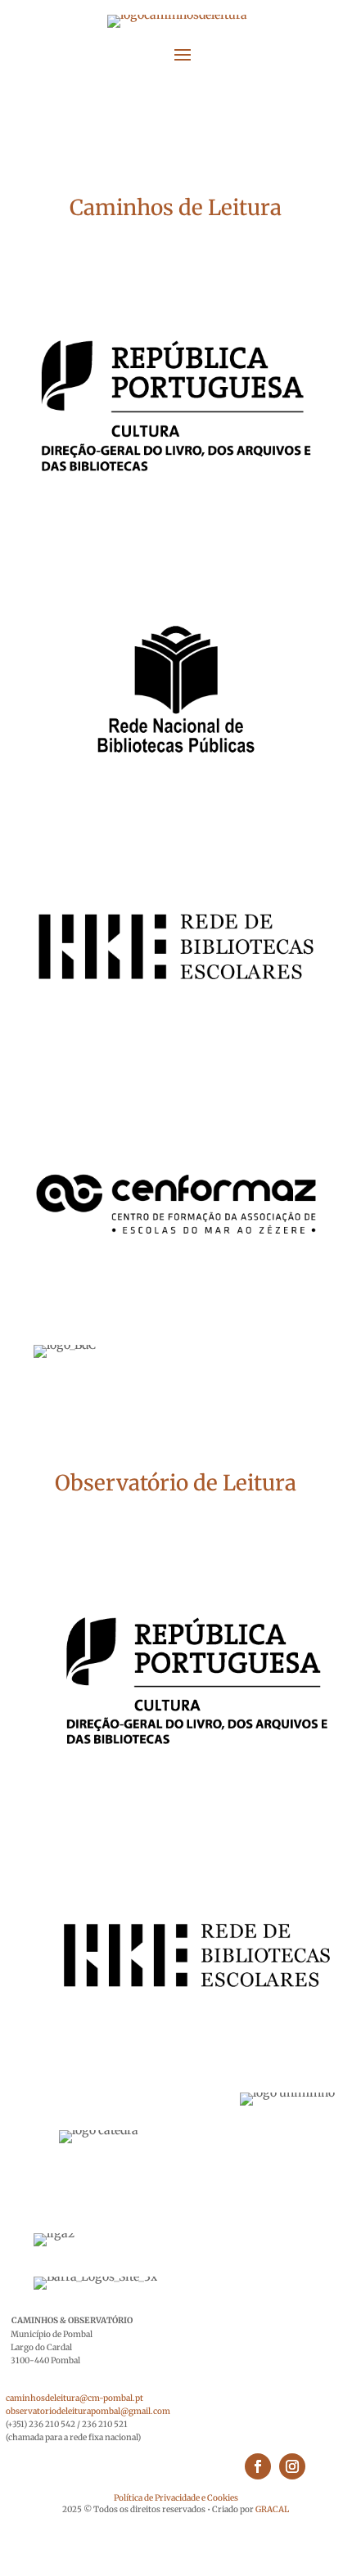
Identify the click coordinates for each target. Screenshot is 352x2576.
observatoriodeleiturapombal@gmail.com (88, 2411)
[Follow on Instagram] (292, 2466)
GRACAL (272, 2509)
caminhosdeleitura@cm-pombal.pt (74, 2398)
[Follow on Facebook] (258, 2466)
